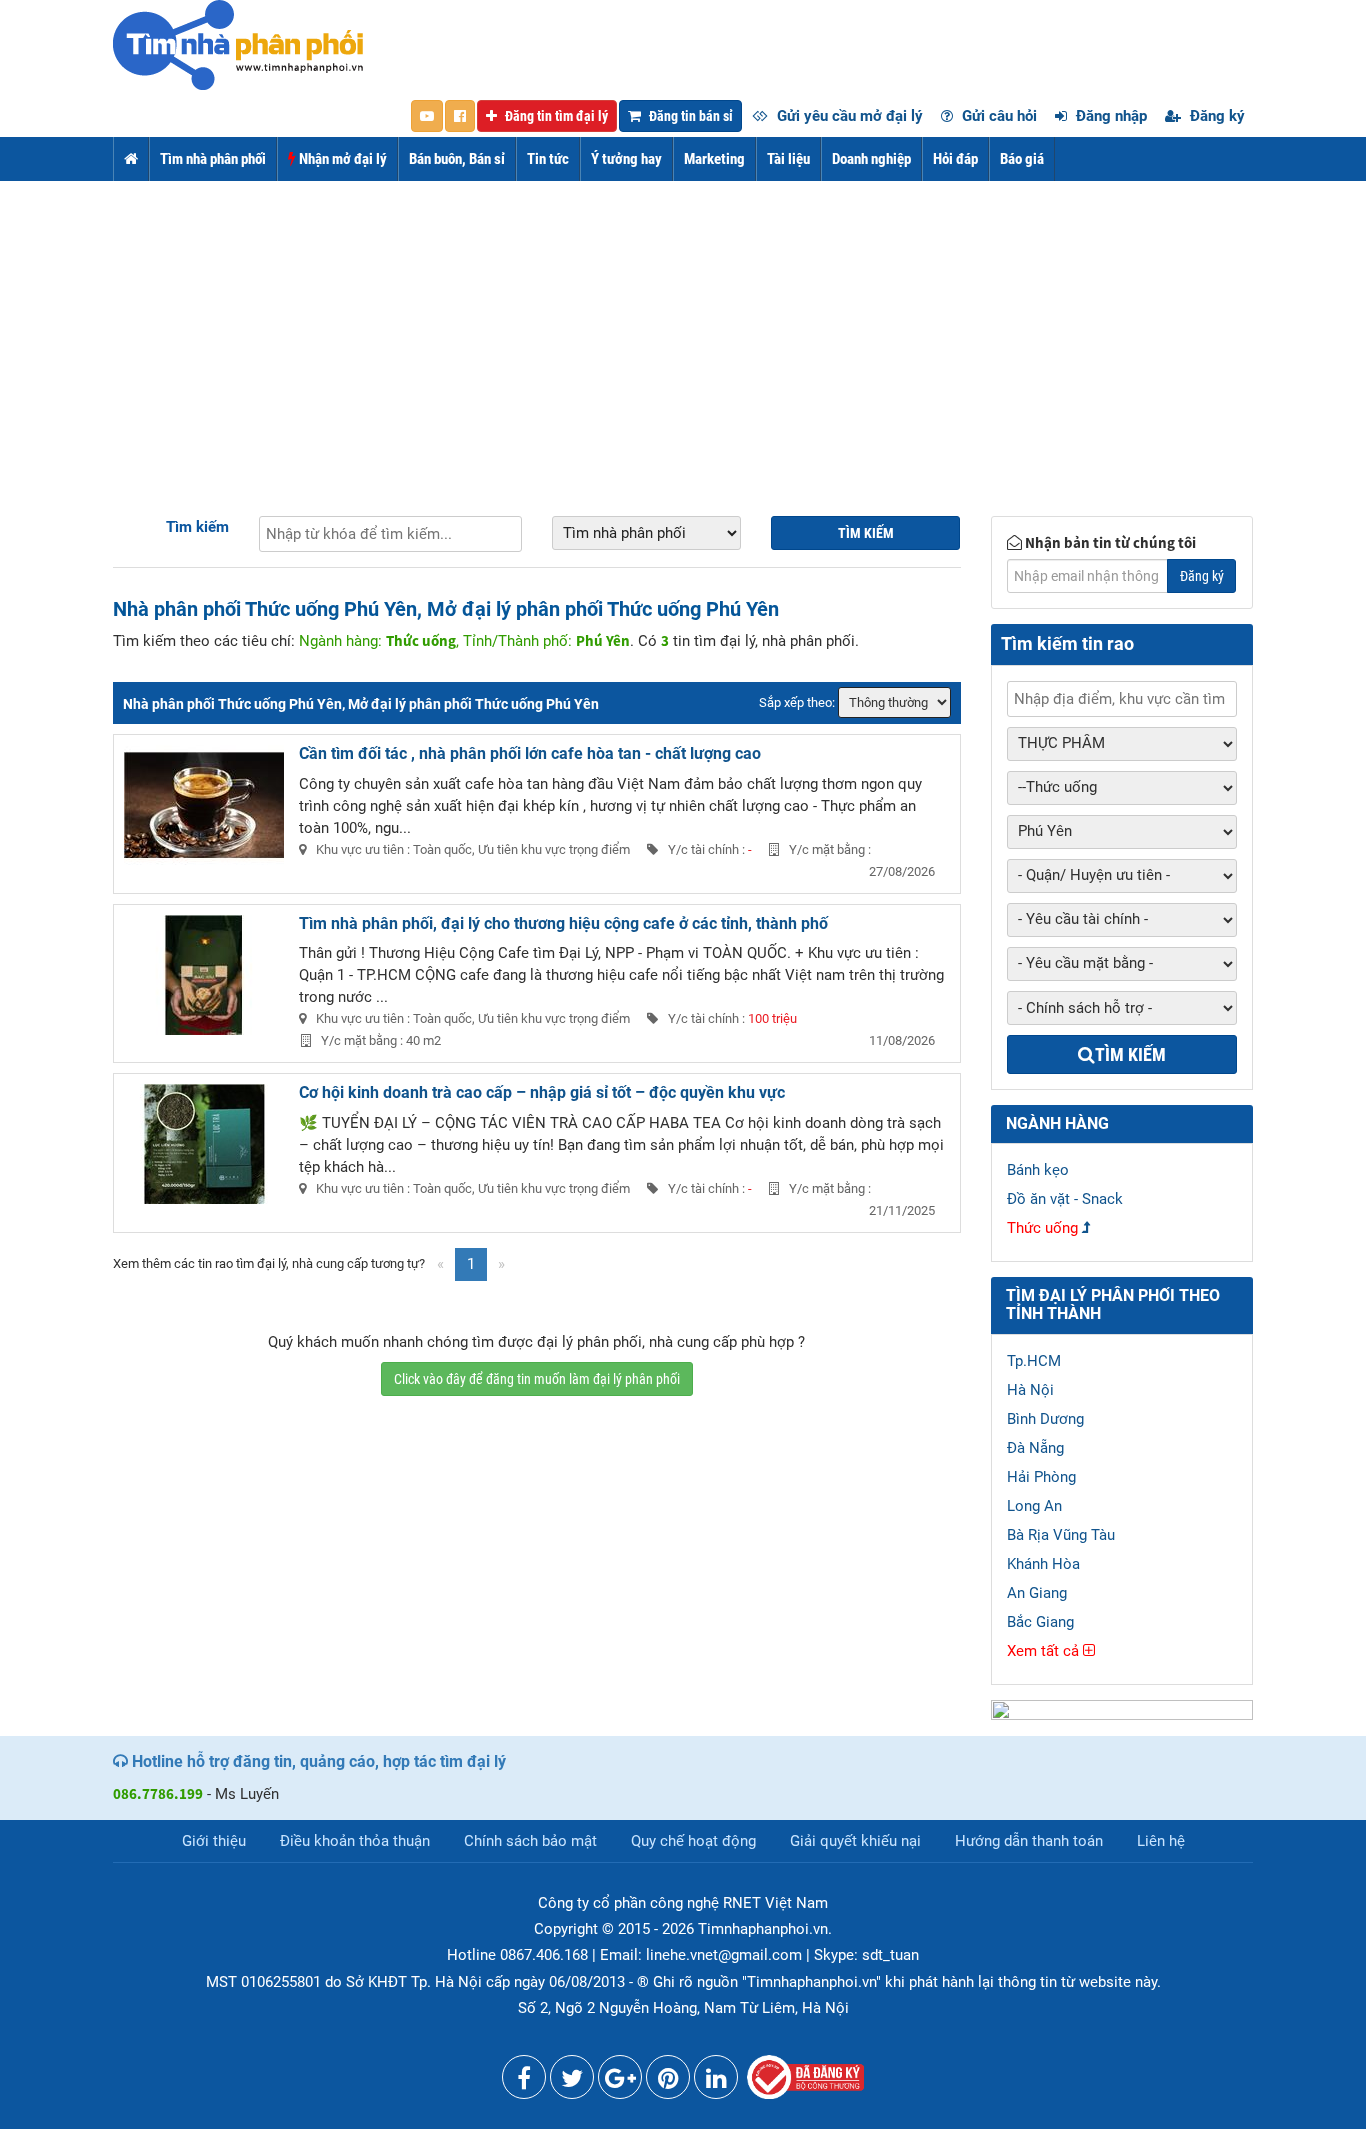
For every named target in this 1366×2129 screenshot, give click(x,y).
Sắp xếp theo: (797, 702)
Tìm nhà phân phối (213, 159)
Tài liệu (788, 159)
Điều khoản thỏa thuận (355, 1841)
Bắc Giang (1040, 1622)
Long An (1034, 1506)
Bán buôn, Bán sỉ (457, 159)
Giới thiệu (214, 1841)
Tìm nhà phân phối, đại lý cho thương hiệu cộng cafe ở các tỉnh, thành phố (563, 923)
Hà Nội (1030, 1390)
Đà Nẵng (1035, 1448)
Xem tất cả (1045, 1651)
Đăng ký (1215, 116)
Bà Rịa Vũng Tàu (1061, 1535)
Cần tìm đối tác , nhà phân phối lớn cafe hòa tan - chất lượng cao (530, 753)
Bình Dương (1045, 1419)
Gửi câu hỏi (997, 116)
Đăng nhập (1109, 116)
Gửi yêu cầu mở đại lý (848, 116)
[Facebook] (524, 2082)
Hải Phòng (1041, 1477)
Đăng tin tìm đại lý (555, 116)
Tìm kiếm (197, 527)
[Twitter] (572, 2082)
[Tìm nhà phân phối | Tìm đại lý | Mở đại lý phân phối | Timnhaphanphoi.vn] (238, 44)
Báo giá (1022, 159)
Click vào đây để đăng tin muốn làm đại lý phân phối (537, 1379)
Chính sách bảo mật (530, 1841)
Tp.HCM (1034, 1361)
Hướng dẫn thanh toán (1029, 1841)
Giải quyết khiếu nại (855, 1841)
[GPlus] (620, 2082)
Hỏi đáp (955, 159)
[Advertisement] (683, 331)
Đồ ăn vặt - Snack (1065, 1199)
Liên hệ (1161, 1841)
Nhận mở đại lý (341, 159)
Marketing (714, 159)
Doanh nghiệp (871, 159)
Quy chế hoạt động (693, 1841)
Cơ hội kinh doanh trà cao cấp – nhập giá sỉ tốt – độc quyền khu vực (542, 1092)
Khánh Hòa (1043, 1564)
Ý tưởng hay (626, 159)
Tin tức (548, 159)
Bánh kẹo (1038, 1170)
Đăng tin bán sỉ (689, 116)
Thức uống (1042, 1228)
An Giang (1037, 1593)
